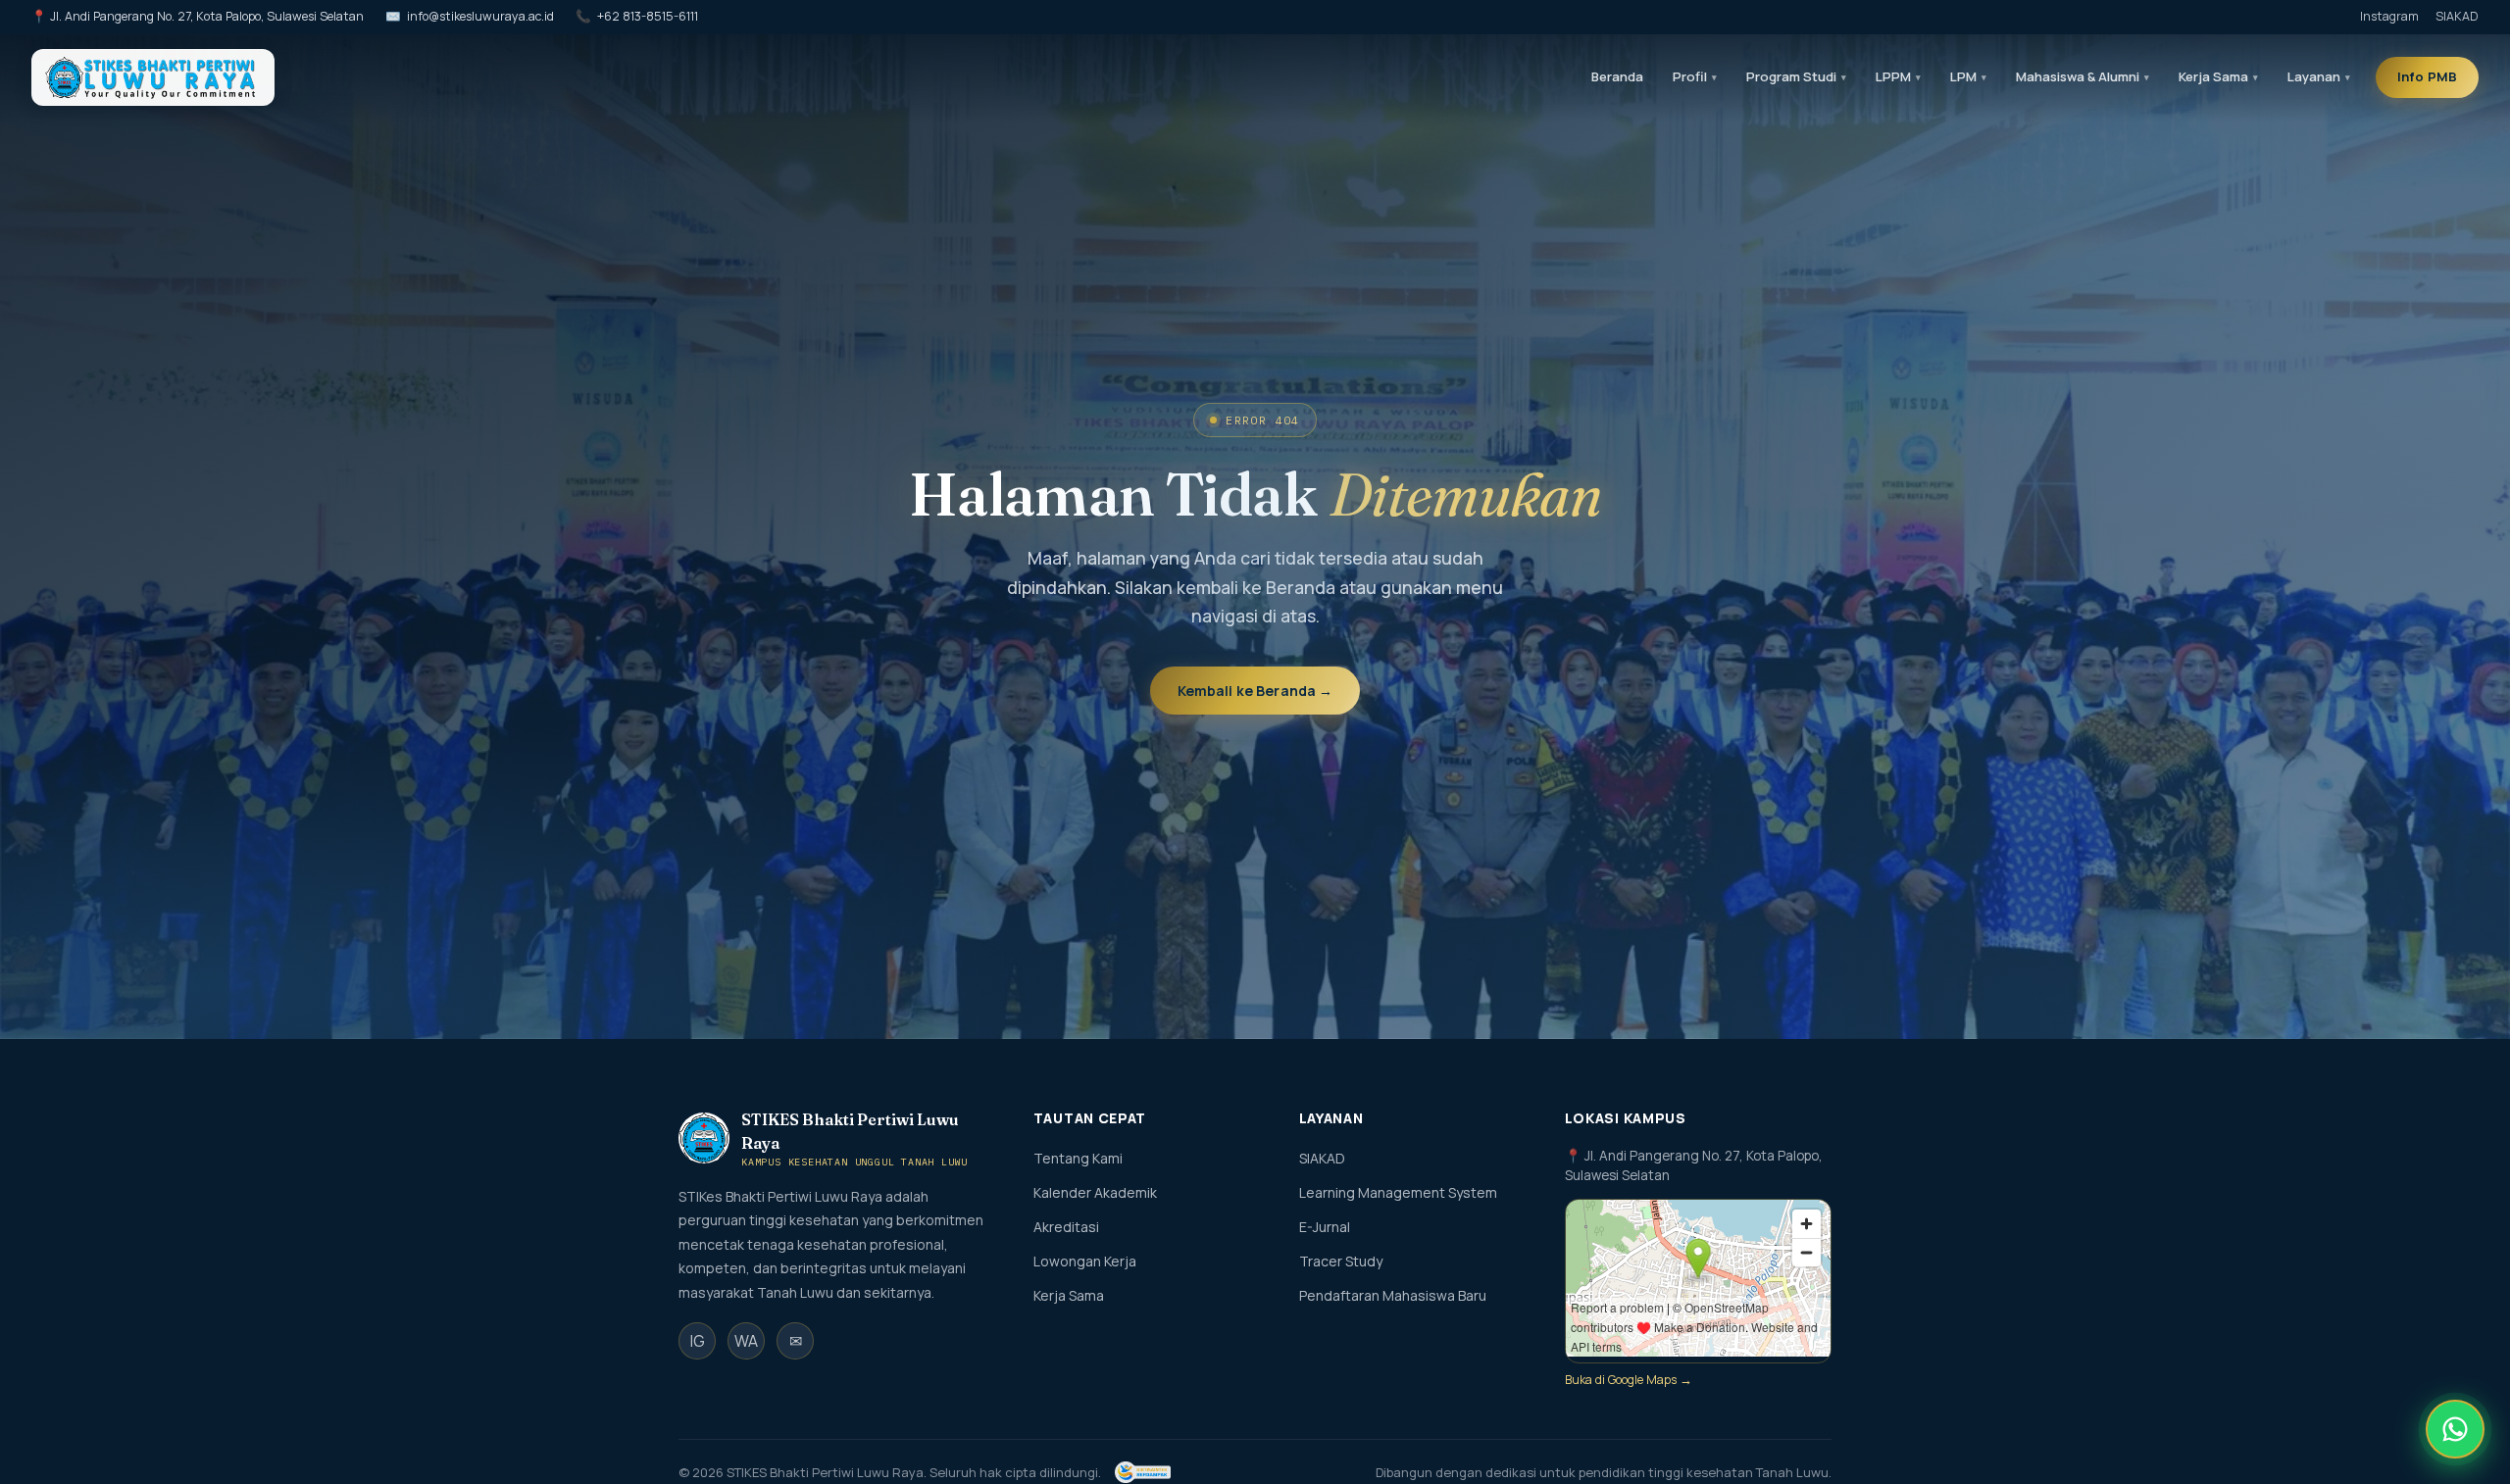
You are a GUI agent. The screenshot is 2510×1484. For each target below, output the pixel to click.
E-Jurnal (1325, 1227)
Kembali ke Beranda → (1255, 691)
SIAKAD (2457, 16)
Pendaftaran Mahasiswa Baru (1393, 1295)
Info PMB (2427, 76)
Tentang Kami (1078, 1158)
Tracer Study (1341, 1261)
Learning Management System (1398, 1192)
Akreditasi (1066, 1227)
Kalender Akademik (1095, 1192)
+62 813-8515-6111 (648, 16)
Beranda (1617, 76)
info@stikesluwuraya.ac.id (480, 16)
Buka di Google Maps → (1629, 1380)
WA (746, 1341)
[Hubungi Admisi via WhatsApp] (2455, 1429)
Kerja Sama (1069, 1295)
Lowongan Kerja (1085, 1261)
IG (698, 1341)
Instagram (2389, 16)
